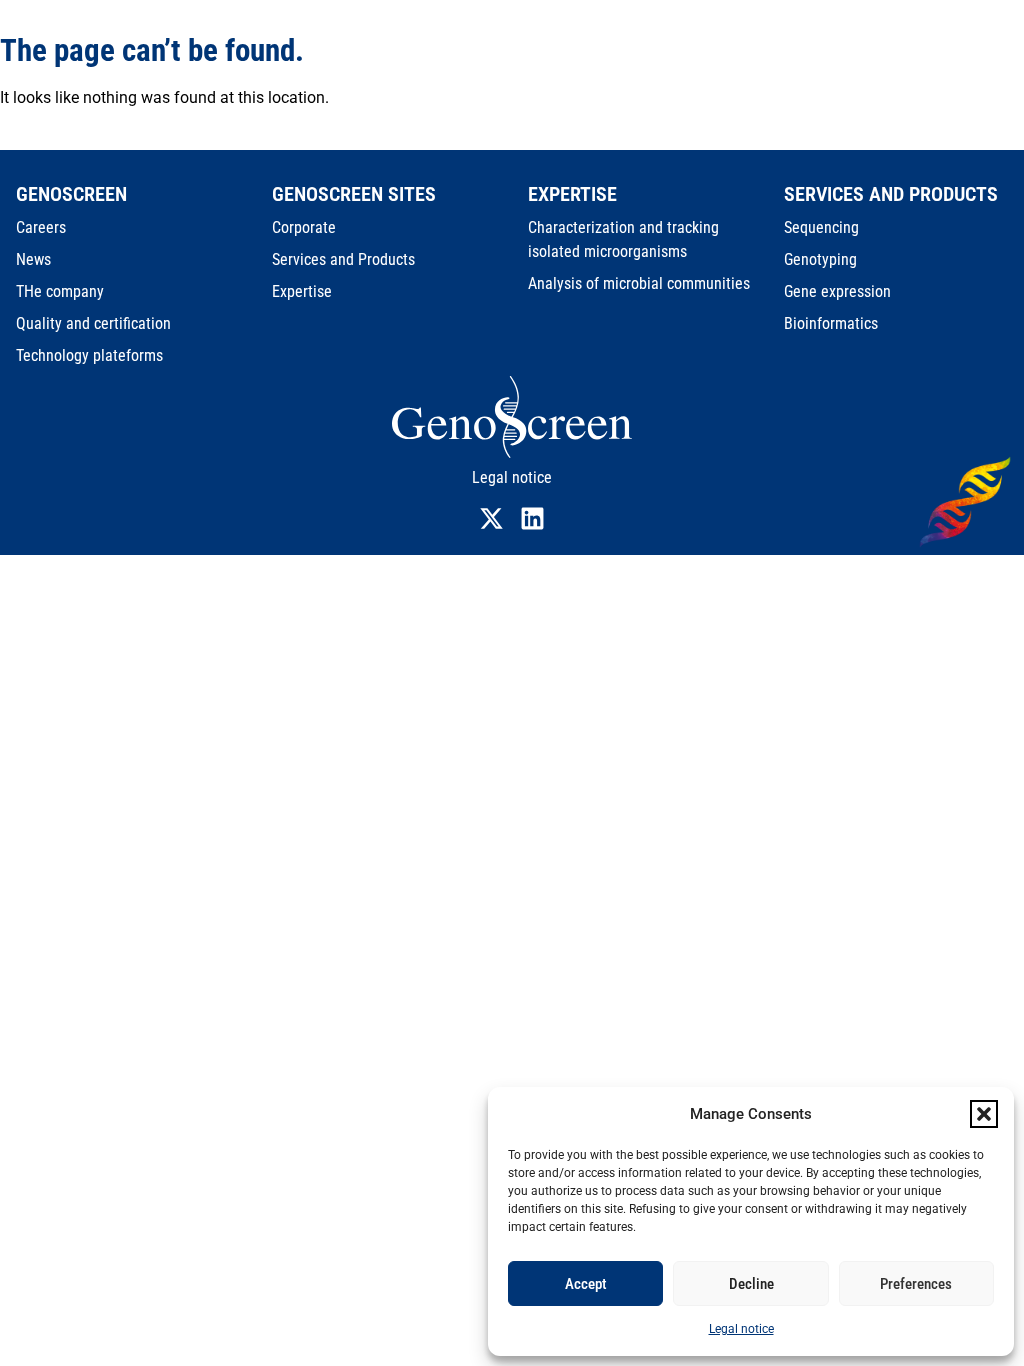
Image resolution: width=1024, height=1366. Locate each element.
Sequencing (821, 227)
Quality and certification (93, 323)
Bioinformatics (831, 323)
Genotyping (820, 259)
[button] (984, 1114)
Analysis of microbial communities (639, 283)
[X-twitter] (491, 518)
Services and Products (343, 259)
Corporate (304, 227)
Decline (751, 1284)
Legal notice (741, 1329)
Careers (41, 227)
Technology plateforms (89, 355)
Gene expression (837, 291)
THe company (60, 291)
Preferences (916, 1284)
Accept (586, 1284)
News (33, 259)
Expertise (302, 291)
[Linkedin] (532, 518)
